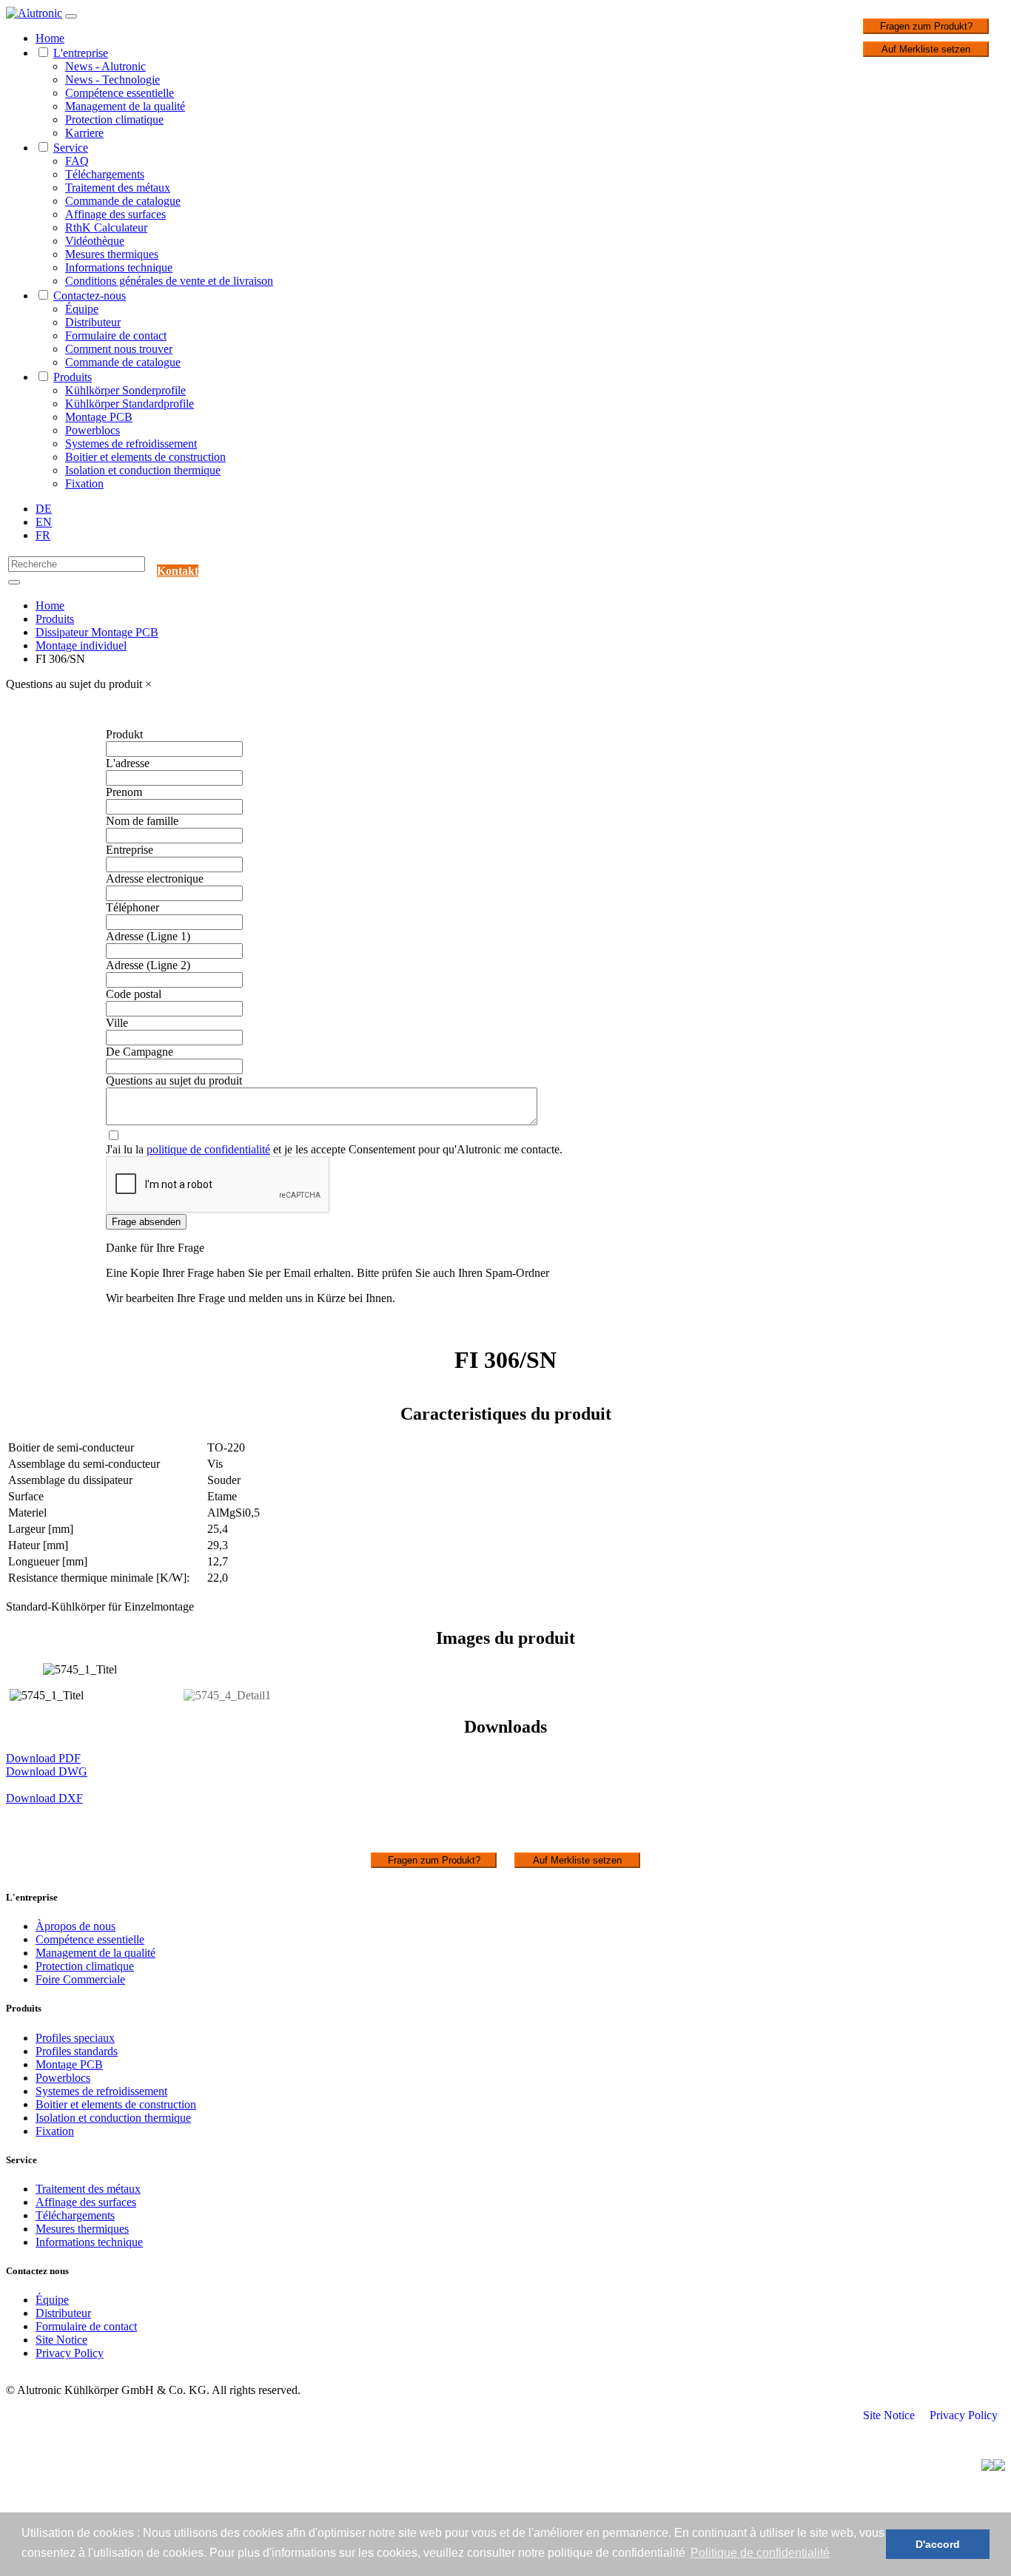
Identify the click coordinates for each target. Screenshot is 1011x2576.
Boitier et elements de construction (145, 457)
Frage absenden (146, 1222)
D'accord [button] (938, 2544)
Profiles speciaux (75, 2038)
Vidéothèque (95, 241)
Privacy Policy (70, 2353)
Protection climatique (114, 119)
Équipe (82, 309)
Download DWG (47, 1771)
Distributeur (93, 322)
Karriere (84, 133)
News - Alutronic (105, 66)
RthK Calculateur (106, 227)
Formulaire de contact (116, 336)
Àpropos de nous (75, 1926)
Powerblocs (93, 430)
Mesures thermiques (112, 254)
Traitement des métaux (118, 188)
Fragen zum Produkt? (926, 26)
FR (43, 535)
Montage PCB (99, 417)
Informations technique (119, 267)
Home (50, 38)
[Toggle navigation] (71, 16)
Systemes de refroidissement (131, 444)
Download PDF (43, 1758)
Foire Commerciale (80, 1979)
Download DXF (44, 1798)
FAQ (77, 161)
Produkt (124, 734)
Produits (73, 377)
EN (44, 522)
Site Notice (61, 2340)
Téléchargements (105, 174)
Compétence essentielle (120, 93)
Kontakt (178, 571)
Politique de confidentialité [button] (760, 2553)
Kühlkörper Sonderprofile (125, 390)
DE (44, 509)
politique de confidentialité (208, 1149)
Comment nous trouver (119, 349)
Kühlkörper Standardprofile (130, 404)
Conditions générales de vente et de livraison (169, 281)
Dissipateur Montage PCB (97, 632)
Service (71, 148)
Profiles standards (77, 2051)
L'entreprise (81, 53)
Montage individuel (81, 645)
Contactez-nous (90, 296)
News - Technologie (112, 80)
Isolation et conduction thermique (143, 470)
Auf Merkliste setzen (926, 49)
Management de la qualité (125, 106)
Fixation (84, 483)
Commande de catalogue (123, 201)
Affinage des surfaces (115, 214)
